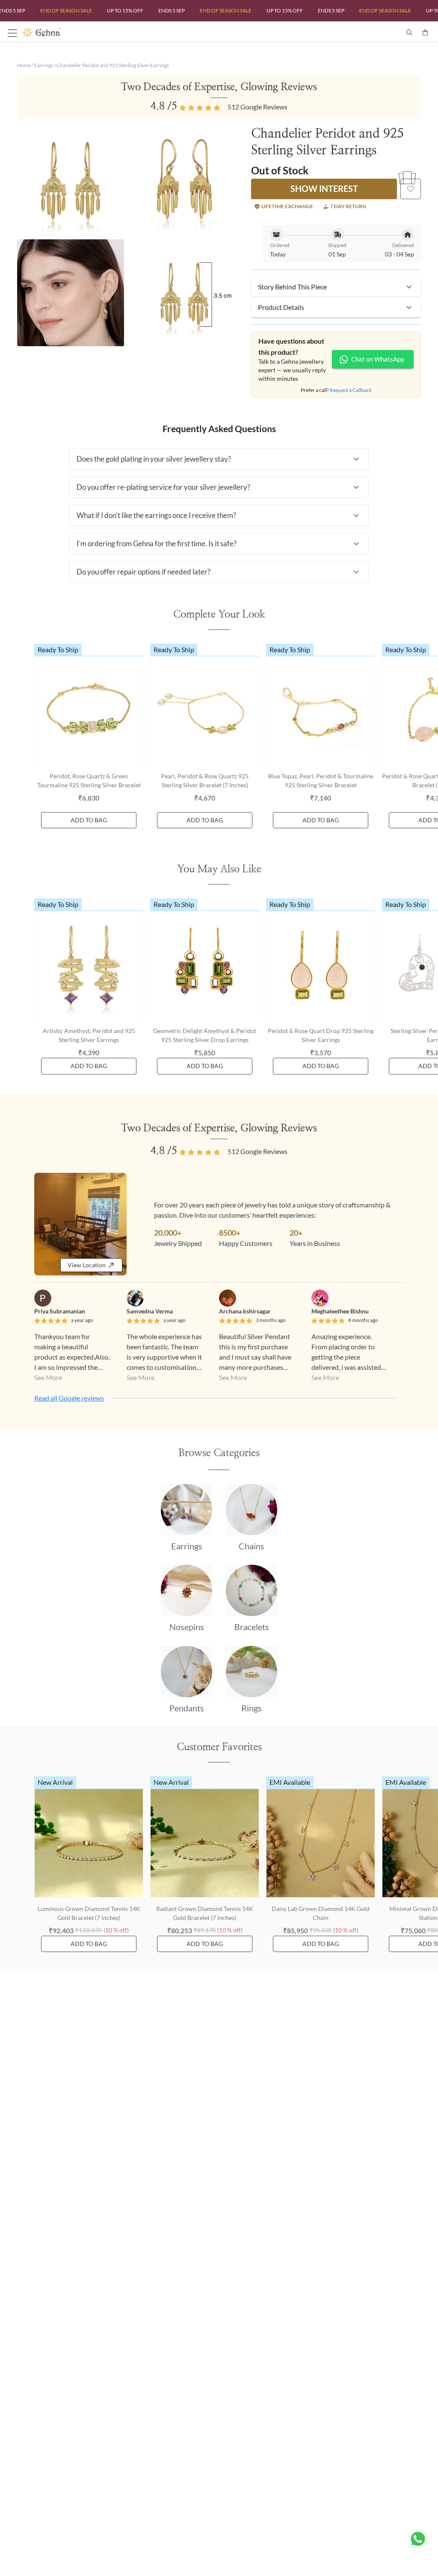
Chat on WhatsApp (378, 359)
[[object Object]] (411, 189)
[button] (336, 287)
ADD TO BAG (89, 820)
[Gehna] (121, 32)
